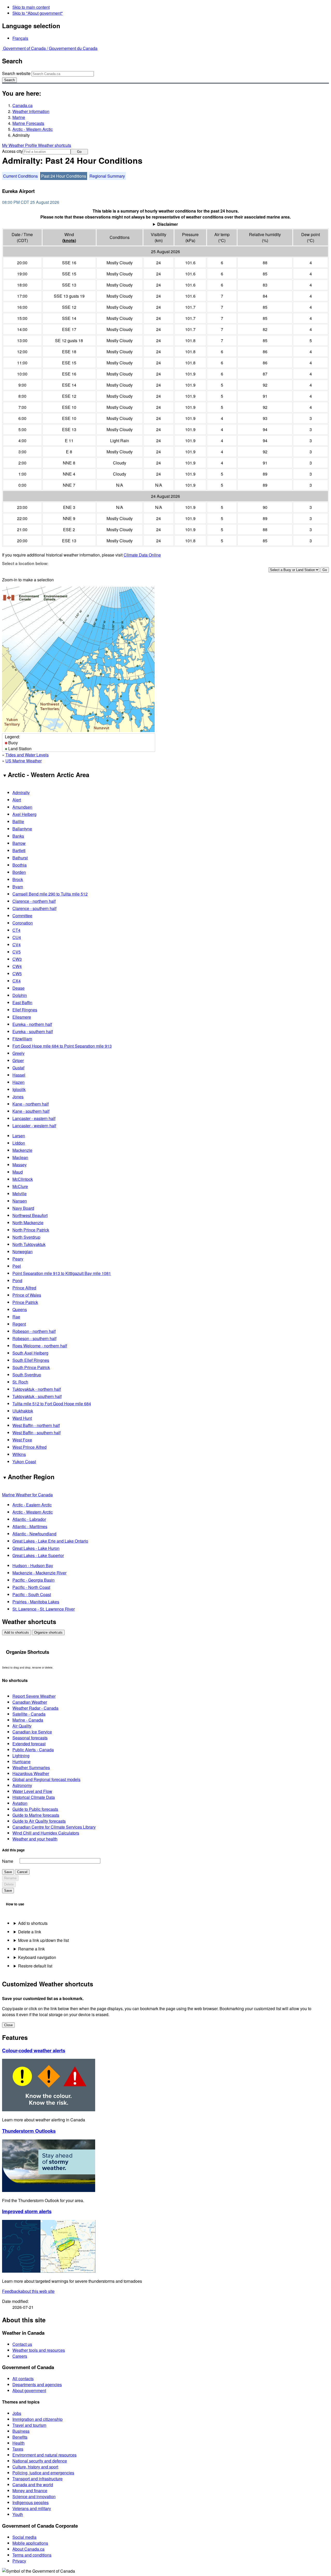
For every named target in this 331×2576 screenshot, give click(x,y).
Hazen (18, 1082)
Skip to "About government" (38, 13)
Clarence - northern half (34, 901)
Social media (24, 2537)
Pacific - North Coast (31, 1587)
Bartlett (19, 850)
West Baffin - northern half (36, 1425)
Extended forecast (29, 1744)
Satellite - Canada (29, 1714)
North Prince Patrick (31, 1230)
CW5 (17, 974)
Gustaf (18, 1068)
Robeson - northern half (34, 1331)
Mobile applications (30, 2543)
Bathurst (20, 858)
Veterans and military (32, 2508)
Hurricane (21, 1762)
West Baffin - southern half (36, 1433)
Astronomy (22, 1785)
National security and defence (40, 2461)
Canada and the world (33, 2485)
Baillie (18, 821)
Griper (18, 1060)
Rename (10, 1878)
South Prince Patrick (31, 1367)
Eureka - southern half (33, 1031)
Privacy (19, 2561)
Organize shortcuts (48, 1632)
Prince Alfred (24, 1288)
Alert (17, 800)
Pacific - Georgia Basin (33, 1580)
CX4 (17, 981)
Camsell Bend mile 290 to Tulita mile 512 (50, 894)
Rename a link (31, 1949)
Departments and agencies (37, 2385)
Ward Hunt (22, 1418)
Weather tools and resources (39, 2350)
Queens (20, 1309)
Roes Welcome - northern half (40, 1346)
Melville (20, 1194)
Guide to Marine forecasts (36, 1815)
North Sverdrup (26, 1237)
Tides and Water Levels (27, 755)
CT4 (16, 930)
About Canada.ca (28, 2549)
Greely (18, 1053)
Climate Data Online (142, 555)
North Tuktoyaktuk (29, 1244)
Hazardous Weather (31, 1773)
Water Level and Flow (32, 1791)
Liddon (19, 1143)
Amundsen (22, 807)
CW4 (17, 966)
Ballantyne (22, 829)
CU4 (17, 937)
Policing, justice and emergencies (43, 2473)
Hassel (19, 1075)
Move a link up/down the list (43, 1940)
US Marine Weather (24, 761)
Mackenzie (22, 1150)
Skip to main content (31, 7)
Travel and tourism (29, 2425)
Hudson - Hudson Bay (33, 1565)
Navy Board (23, 1208)
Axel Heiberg (24, 814)
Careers (20, 2356)
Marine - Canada (28, 1720)
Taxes (18, 2449)
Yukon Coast (24, 1462)
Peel (17, 1266)
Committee (22, 916)
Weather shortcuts (55, 145)
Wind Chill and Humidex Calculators (46, 1833)
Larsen (19, 1136)
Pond (17, 1281)
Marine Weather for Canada (27, 1495)
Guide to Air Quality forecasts (39, 1821)
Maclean (20, 1157)
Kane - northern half (31, 1104)
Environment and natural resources (44, 2455)
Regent (19, 1324)
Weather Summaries (31, 1767)
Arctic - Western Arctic (33, 129)
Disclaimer (168, 224)
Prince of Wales (27, 1295)
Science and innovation (34, 2496)
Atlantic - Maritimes (30, 1526)
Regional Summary (107, 176)
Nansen (20, 1201)
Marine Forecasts (28, 123)
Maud (18, 1172)
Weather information (31, 111)
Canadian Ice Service (32, 1732)
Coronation (23, 923)
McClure (20, 1186)
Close (8, 2025)
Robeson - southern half (34, 1338)
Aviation (20, 1803)
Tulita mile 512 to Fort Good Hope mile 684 (52, 1404)
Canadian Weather (30, 1702)
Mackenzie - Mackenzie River (39, 1573)
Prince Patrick (25, 1302)
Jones (18, 1097)
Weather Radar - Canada (35, 1708)
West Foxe (22, 1440)
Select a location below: (25, 563)
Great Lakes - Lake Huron (36, 1548)
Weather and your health (35, 1839)
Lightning (21, 1756)
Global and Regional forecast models (46, 1779)
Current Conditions (20, 176)
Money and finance (30, 2491)
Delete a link (30, 1932)
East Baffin (22, 1002)
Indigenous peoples (31, 2502)
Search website (16, 73)
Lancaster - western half (34, 1126)
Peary (18, 1259)
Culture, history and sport (35, 2467)
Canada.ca (22, 105)
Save (8, 1872)
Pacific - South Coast (32, 1594)
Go (79, 152)
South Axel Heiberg (30, 1353)
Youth (18, 2514)
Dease (18, 988)
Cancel (22, 1872)
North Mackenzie (28, 1223)
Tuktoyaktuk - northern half (37, 1389)
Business (21, 2431)
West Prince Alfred (29, 1447)
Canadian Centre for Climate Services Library (54, 1827)
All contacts (23, 2379)
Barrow (19, 843)
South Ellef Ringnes (31, 1360)
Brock (18, 879)
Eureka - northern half (32, 1024)
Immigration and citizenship (37, 2419)
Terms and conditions (32, 2555)
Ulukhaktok (23, 1411)
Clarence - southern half (34, 908)
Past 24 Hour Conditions (64, 176)
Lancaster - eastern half (34, 1118)
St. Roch (20, 1382)
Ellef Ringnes (25, 1010)
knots (69, 240)
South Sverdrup (27, 1375)
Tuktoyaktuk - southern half (37, 1396)
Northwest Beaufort (30, 1215)
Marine (19, 117)
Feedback (28, 2291)
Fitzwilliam (22, 1039)
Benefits (20, 2437)
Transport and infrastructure (37, 2479)
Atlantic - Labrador (29, 1519)
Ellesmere (22, 1017)
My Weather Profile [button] (20, 145)
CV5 (17, 952)
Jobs (17, 2413)
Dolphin (20, 995)
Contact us (22, 2344)
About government (29, 2390)
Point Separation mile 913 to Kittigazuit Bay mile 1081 (62, 1273)
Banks (18, 836)
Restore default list (35, 1966)
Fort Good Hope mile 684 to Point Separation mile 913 (62, 1046)
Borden (19, 872)
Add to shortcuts (17, 1632)
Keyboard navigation (37, 1957)
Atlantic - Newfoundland (34, 1534)
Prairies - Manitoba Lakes (36, 1602)
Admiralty (21, 793)
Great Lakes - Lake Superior (38, 1555)
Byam (18, 887)
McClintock (23, 1179)
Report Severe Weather (34, 1696)
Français (20, 38)
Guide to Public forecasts (35, 1809)
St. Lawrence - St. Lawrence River (44, 1609)
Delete (9, 1884)
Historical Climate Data (34, 1797)
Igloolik (19, 1089)
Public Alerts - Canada (33, 1750)
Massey (20, 1165)
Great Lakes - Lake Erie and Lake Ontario (50, 1541)
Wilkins (19, 1454)
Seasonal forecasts (30, 1738)
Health (18, 2443)
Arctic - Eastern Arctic (32, 1505)
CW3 (17, 959)
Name (8, 1861)
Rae (16, 1317)
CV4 (17, 945)
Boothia (20, 865)
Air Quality (22, 1726)
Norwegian (22, 1252)
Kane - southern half (31, 1111)
